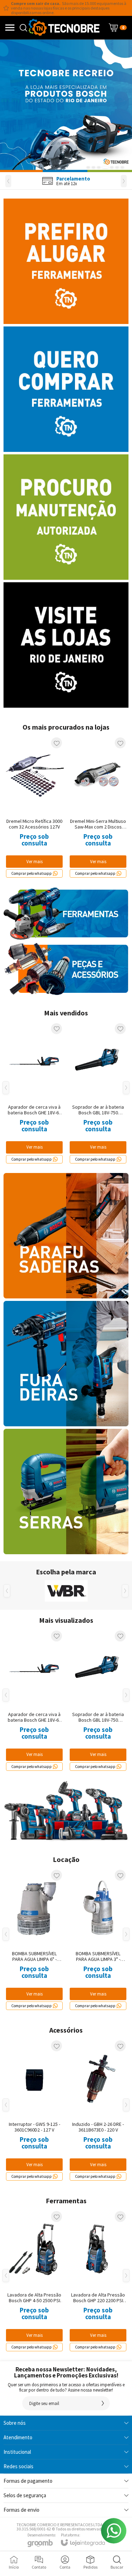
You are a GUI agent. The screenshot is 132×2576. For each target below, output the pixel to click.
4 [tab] (105, 167)
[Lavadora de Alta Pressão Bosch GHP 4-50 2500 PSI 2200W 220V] (98, 1700)
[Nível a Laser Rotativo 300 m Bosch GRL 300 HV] (98, 1940)
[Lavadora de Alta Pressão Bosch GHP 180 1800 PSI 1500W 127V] (98, 2281)
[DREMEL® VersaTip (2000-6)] (34, 2110)
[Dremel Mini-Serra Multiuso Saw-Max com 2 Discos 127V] (98, 807)
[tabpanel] (66, 106)
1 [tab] (88, 167)
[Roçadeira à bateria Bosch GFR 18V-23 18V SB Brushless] (34, 1700)
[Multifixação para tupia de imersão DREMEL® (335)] (98, 2110)
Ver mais (34, 1754)
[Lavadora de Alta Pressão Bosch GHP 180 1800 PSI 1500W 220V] (34, 2281)
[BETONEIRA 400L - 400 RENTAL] (34, 1940)
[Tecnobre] (64, 28)
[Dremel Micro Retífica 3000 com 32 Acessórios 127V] (34, 807)
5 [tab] (112, 167)
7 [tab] (122, 167)
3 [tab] (99, 167)
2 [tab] (93, 167)
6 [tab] (117, 167)
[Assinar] (103, 2403)
